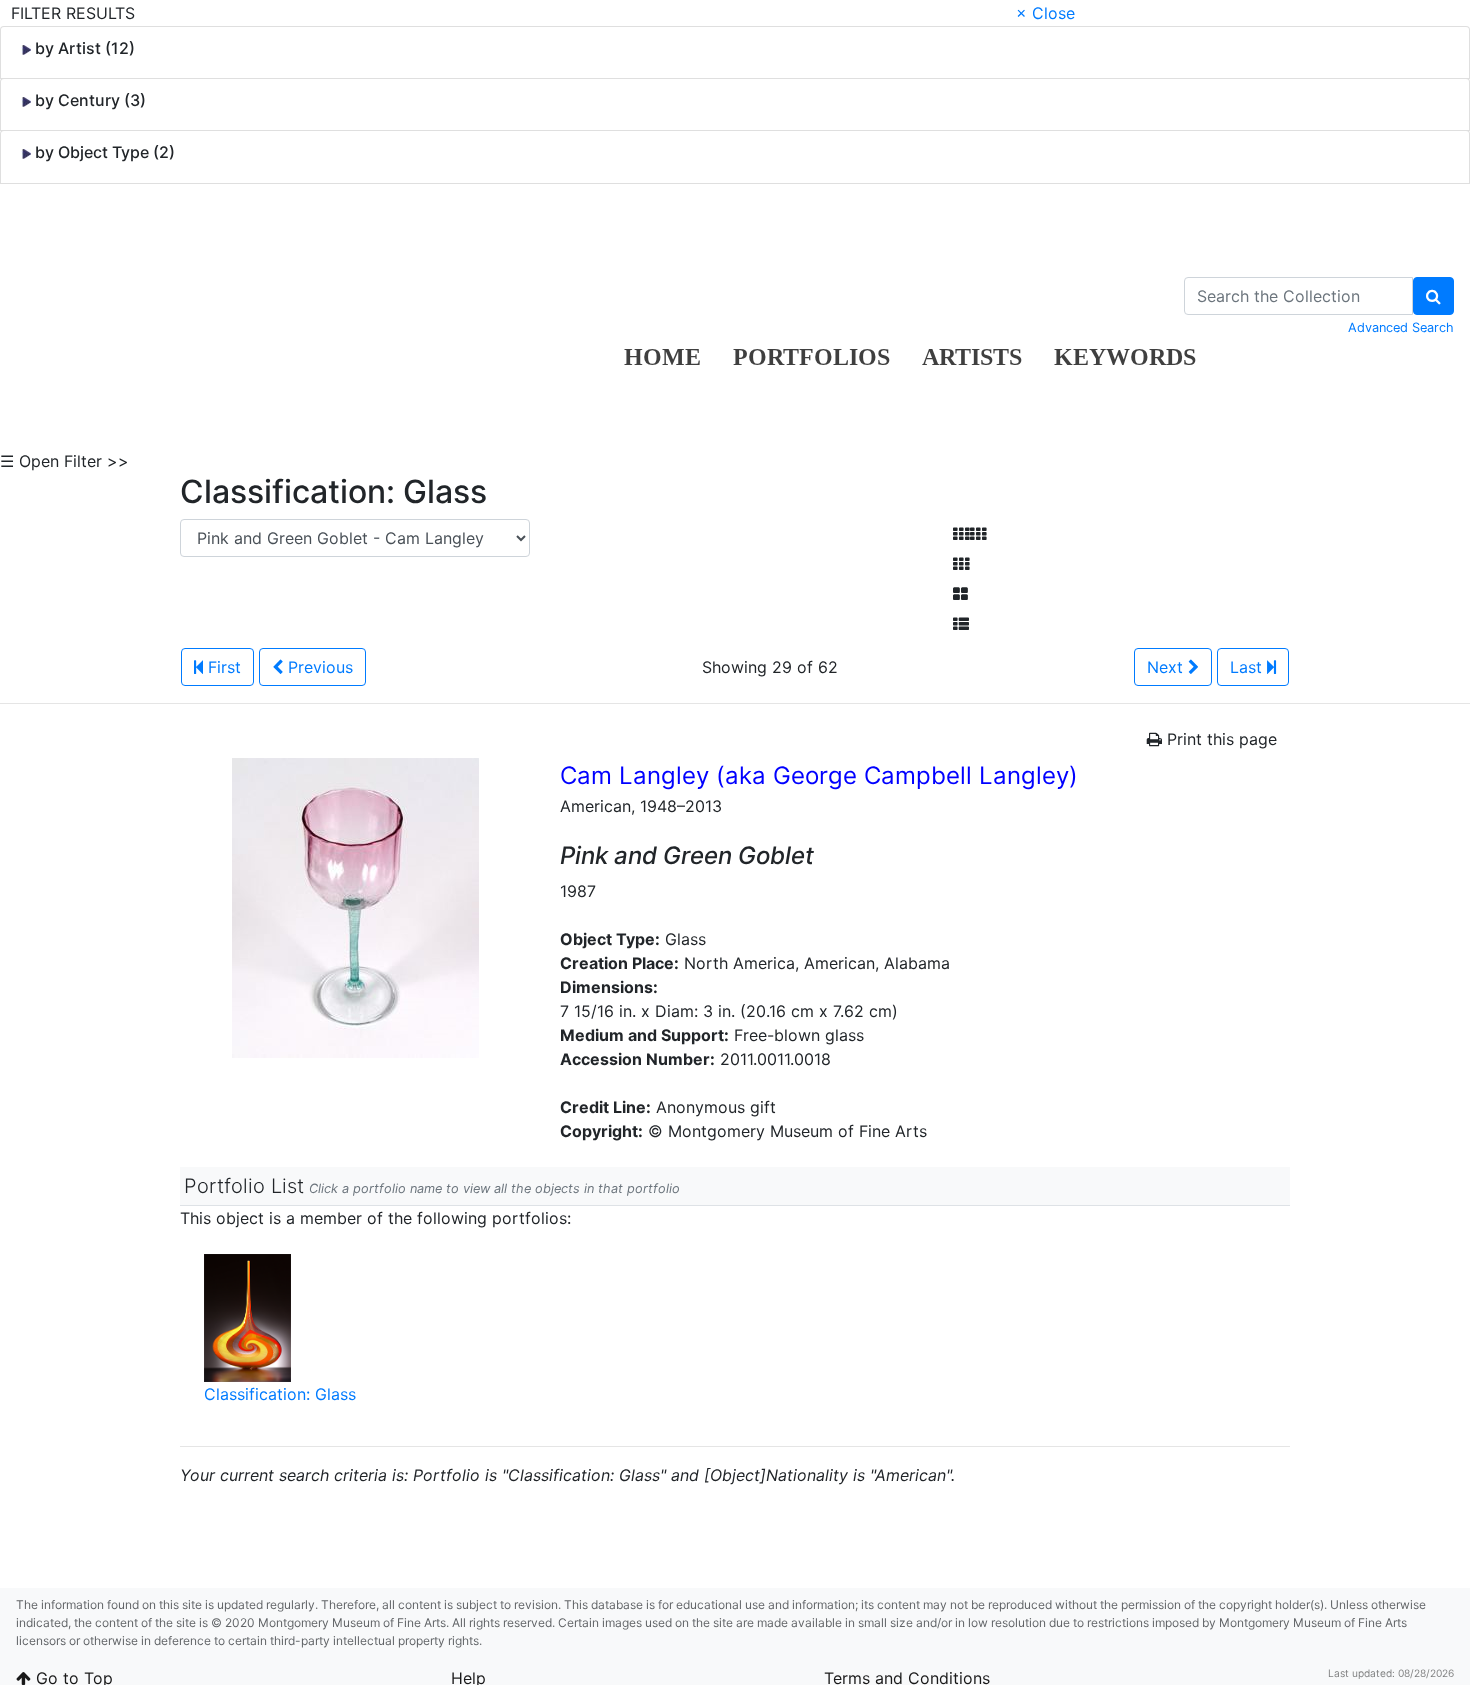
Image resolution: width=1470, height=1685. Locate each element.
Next (1167, 667)
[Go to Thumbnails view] (961, 564)
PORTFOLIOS (811, 357)
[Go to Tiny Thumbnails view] (969, 534)
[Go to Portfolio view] (960, 594)
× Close (1045, 13)
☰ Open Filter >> (64, 461)
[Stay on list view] (961, 624)
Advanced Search (1401, 327)
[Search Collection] (1433, 296)
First (222, 667)
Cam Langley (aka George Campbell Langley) (819, 775)
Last (1248, 667)
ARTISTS (972, 357)
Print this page (1219, 739)
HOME (662, 357)
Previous (318, 667)
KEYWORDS (1125, 357)
